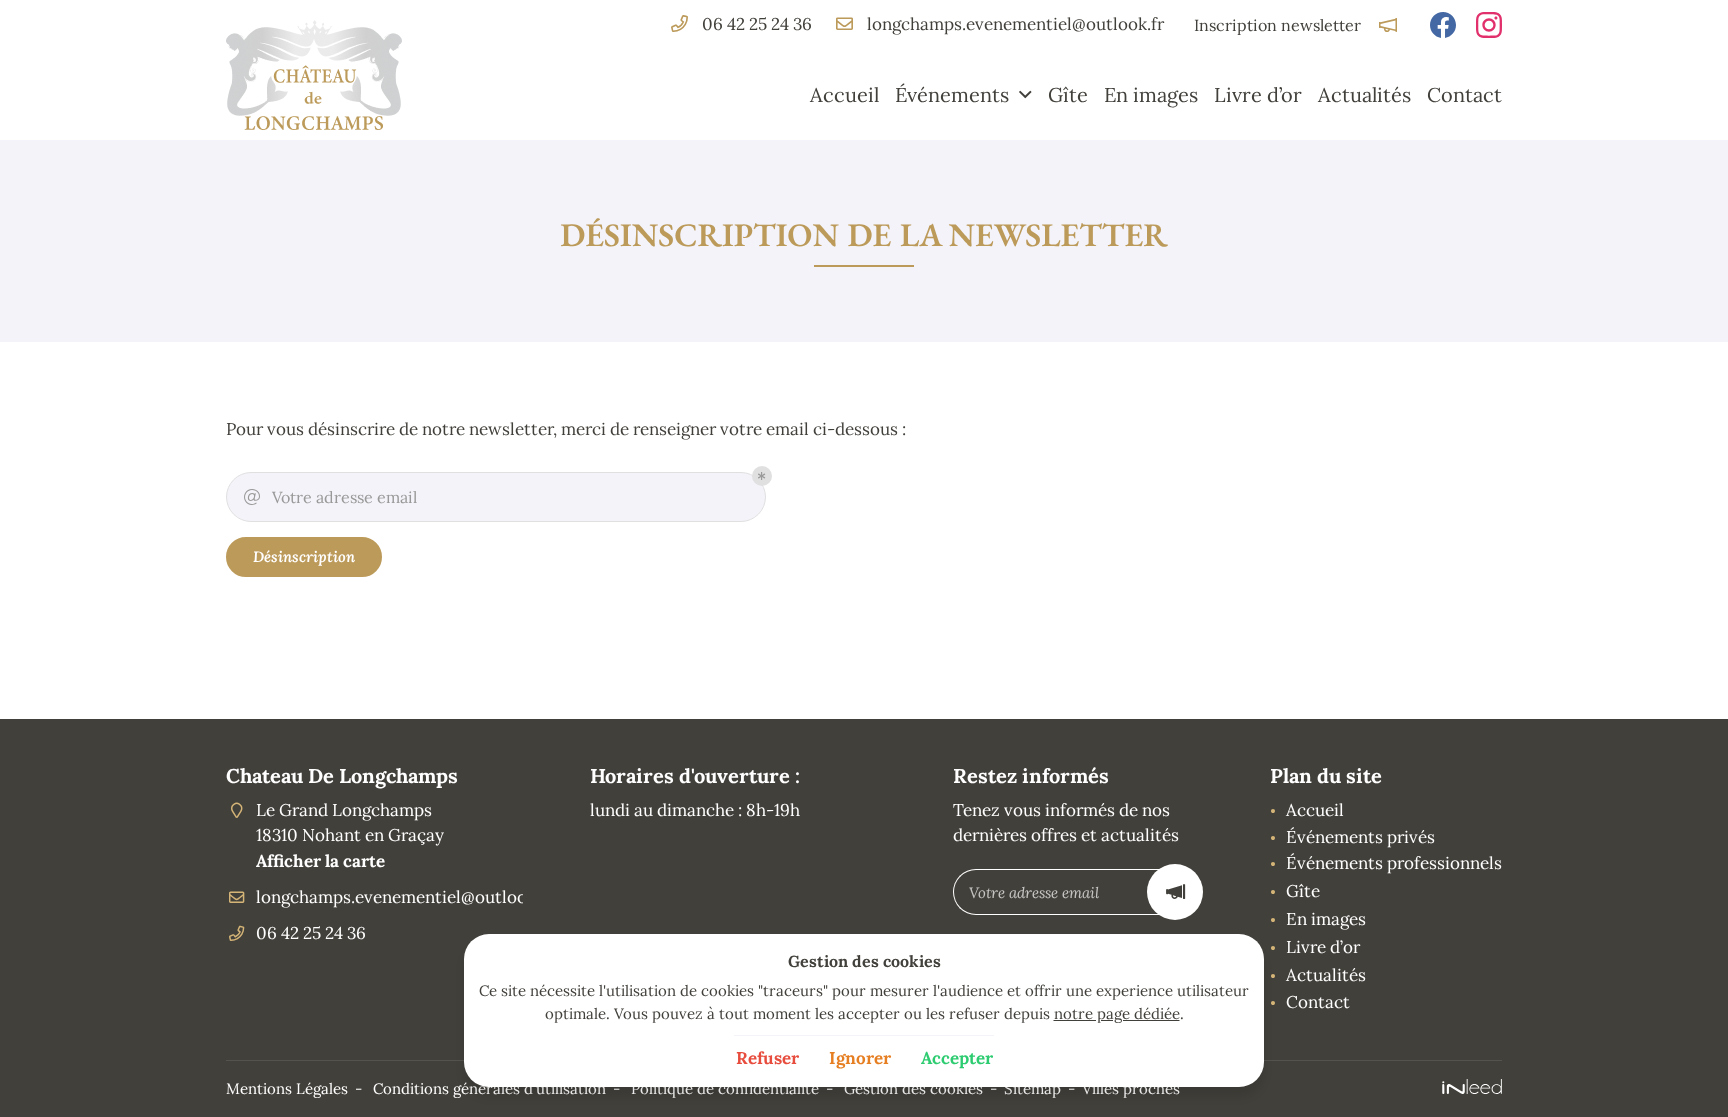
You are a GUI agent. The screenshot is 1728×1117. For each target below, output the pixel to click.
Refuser (767, 1058)
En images (1151, 94)
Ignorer (860, 1058)
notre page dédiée (1117, 1013)
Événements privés (1360, 837)
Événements (952, 94)
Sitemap (1032, 1088)
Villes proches (1131, 1088)
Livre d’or (1258, 94)
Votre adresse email (330, 497)
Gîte (1068, 94)
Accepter (957, 1058)
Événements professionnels (1394, 863)
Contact (1464, 94)
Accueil (844, 94)
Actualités (1364, 94)
